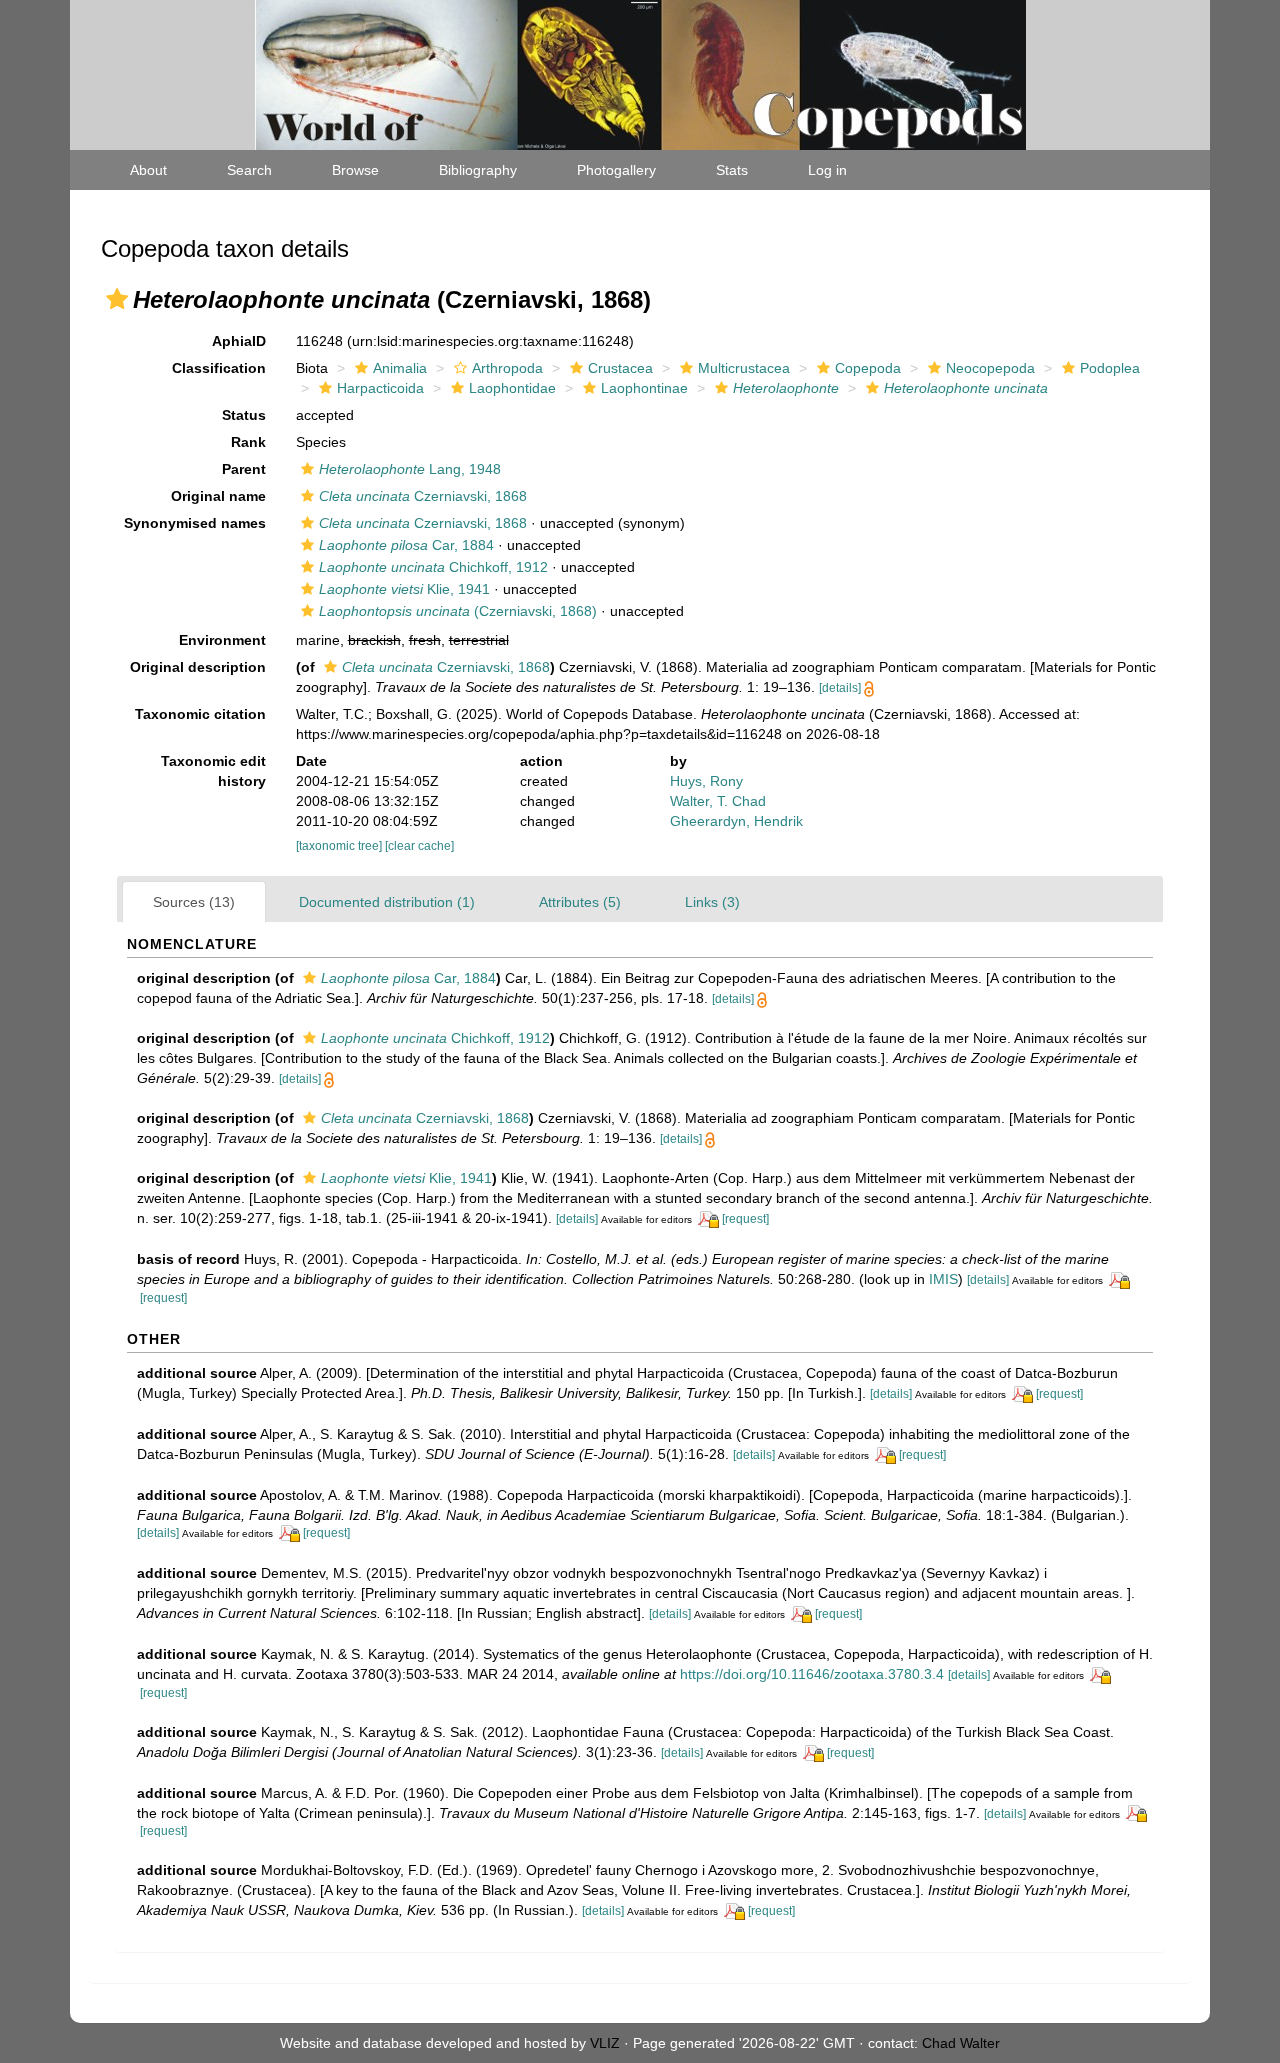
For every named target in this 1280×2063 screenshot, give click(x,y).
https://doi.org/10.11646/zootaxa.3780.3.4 (812, 1674)
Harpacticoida (380, 388)
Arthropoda (507, 368)
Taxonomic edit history (213, 771)
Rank (248, 442)
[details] (840, 688)
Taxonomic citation (200, 714)
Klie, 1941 (404, 589)
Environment (222, 640)
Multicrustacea (744, 368)
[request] (745, 1219)
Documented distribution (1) (387, 902)
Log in (827, 170)
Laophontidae (512, 388)
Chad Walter (961, 2043)
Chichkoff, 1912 (433, 567)
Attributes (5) (580, 902)
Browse (355, 170)
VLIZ (605, 2043)
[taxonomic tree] (340, 846)
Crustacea (620, 368)
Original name (218, 496)
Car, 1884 (406, 545)
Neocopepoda (990, 368)
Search (249, 170)
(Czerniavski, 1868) (458, 611)
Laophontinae (644, 388)
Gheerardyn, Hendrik (736, 821)
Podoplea (1110, 368)
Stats (732, 170)
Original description (198, 667)
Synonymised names (195, 523)
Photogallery (616, 170)
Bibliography (478, 170)
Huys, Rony (706, 781)
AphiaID (239, 341)
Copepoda (868, 368)
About (148, 170)
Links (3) (712, 902)
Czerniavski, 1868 (423, 496)
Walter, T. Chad (718, 801)
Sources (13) (194, 902)
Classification (219, 368)
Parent (244, 469)
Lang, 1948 (410, 469)
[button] (117, 299)
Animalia (400, 368)
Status (244, 415)
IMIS (943, 1279)
